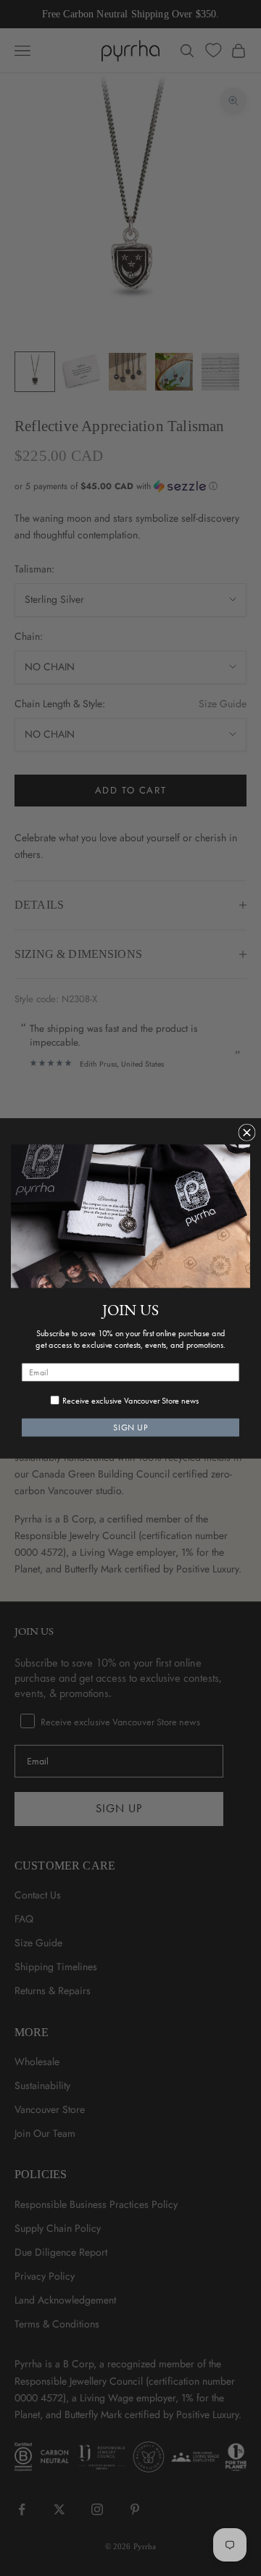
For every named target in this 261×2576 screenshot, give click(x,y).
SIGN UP (130, 1427)
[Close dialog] (247, 1132)
